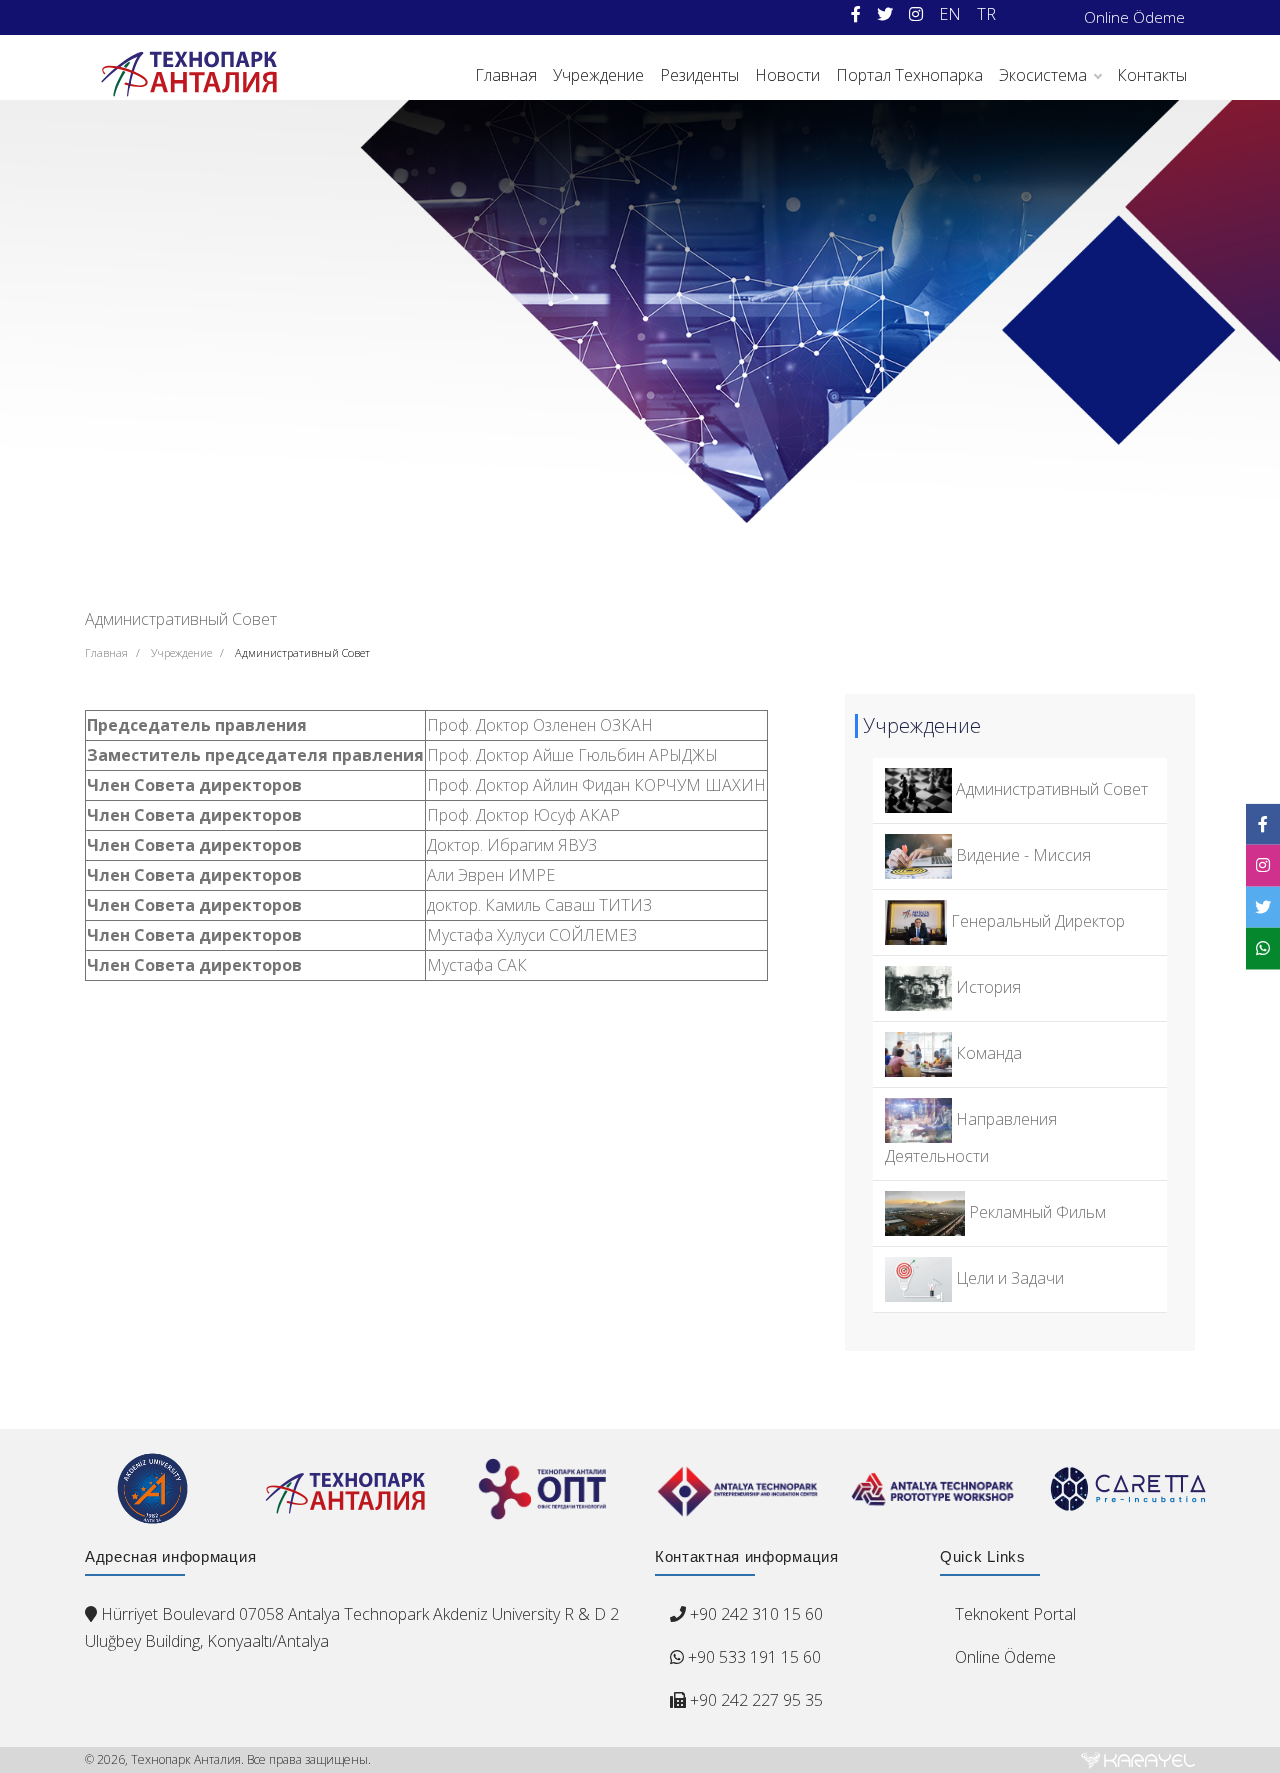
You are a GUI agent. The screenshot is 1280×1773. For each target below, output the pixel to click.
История (986, 987)
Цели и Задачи (1008, 1278)
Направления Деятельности (971, 1137)
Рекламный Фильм (1035, 1212)
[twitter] (885, 14)
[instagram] (916, 14)
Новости (787, 75)
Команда (987, 1053)
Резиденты (699, 75)
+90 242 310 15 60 (756, 1614)
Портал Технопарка (909, 75)
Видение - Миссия (1021, 855)
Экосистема (1043, 75)
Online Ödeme (1134, 17)
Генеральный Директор (1036, 921)
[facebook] (856, 14)
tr (986, 14)
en (950, 14)
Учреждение (598, 75)
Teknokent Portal (1015, 1614)
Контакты (1152, 75)
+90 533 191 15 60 (752, 1657)
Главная (506, 75)
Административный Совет (302, 652)
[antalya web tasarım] (1138, 1760)
